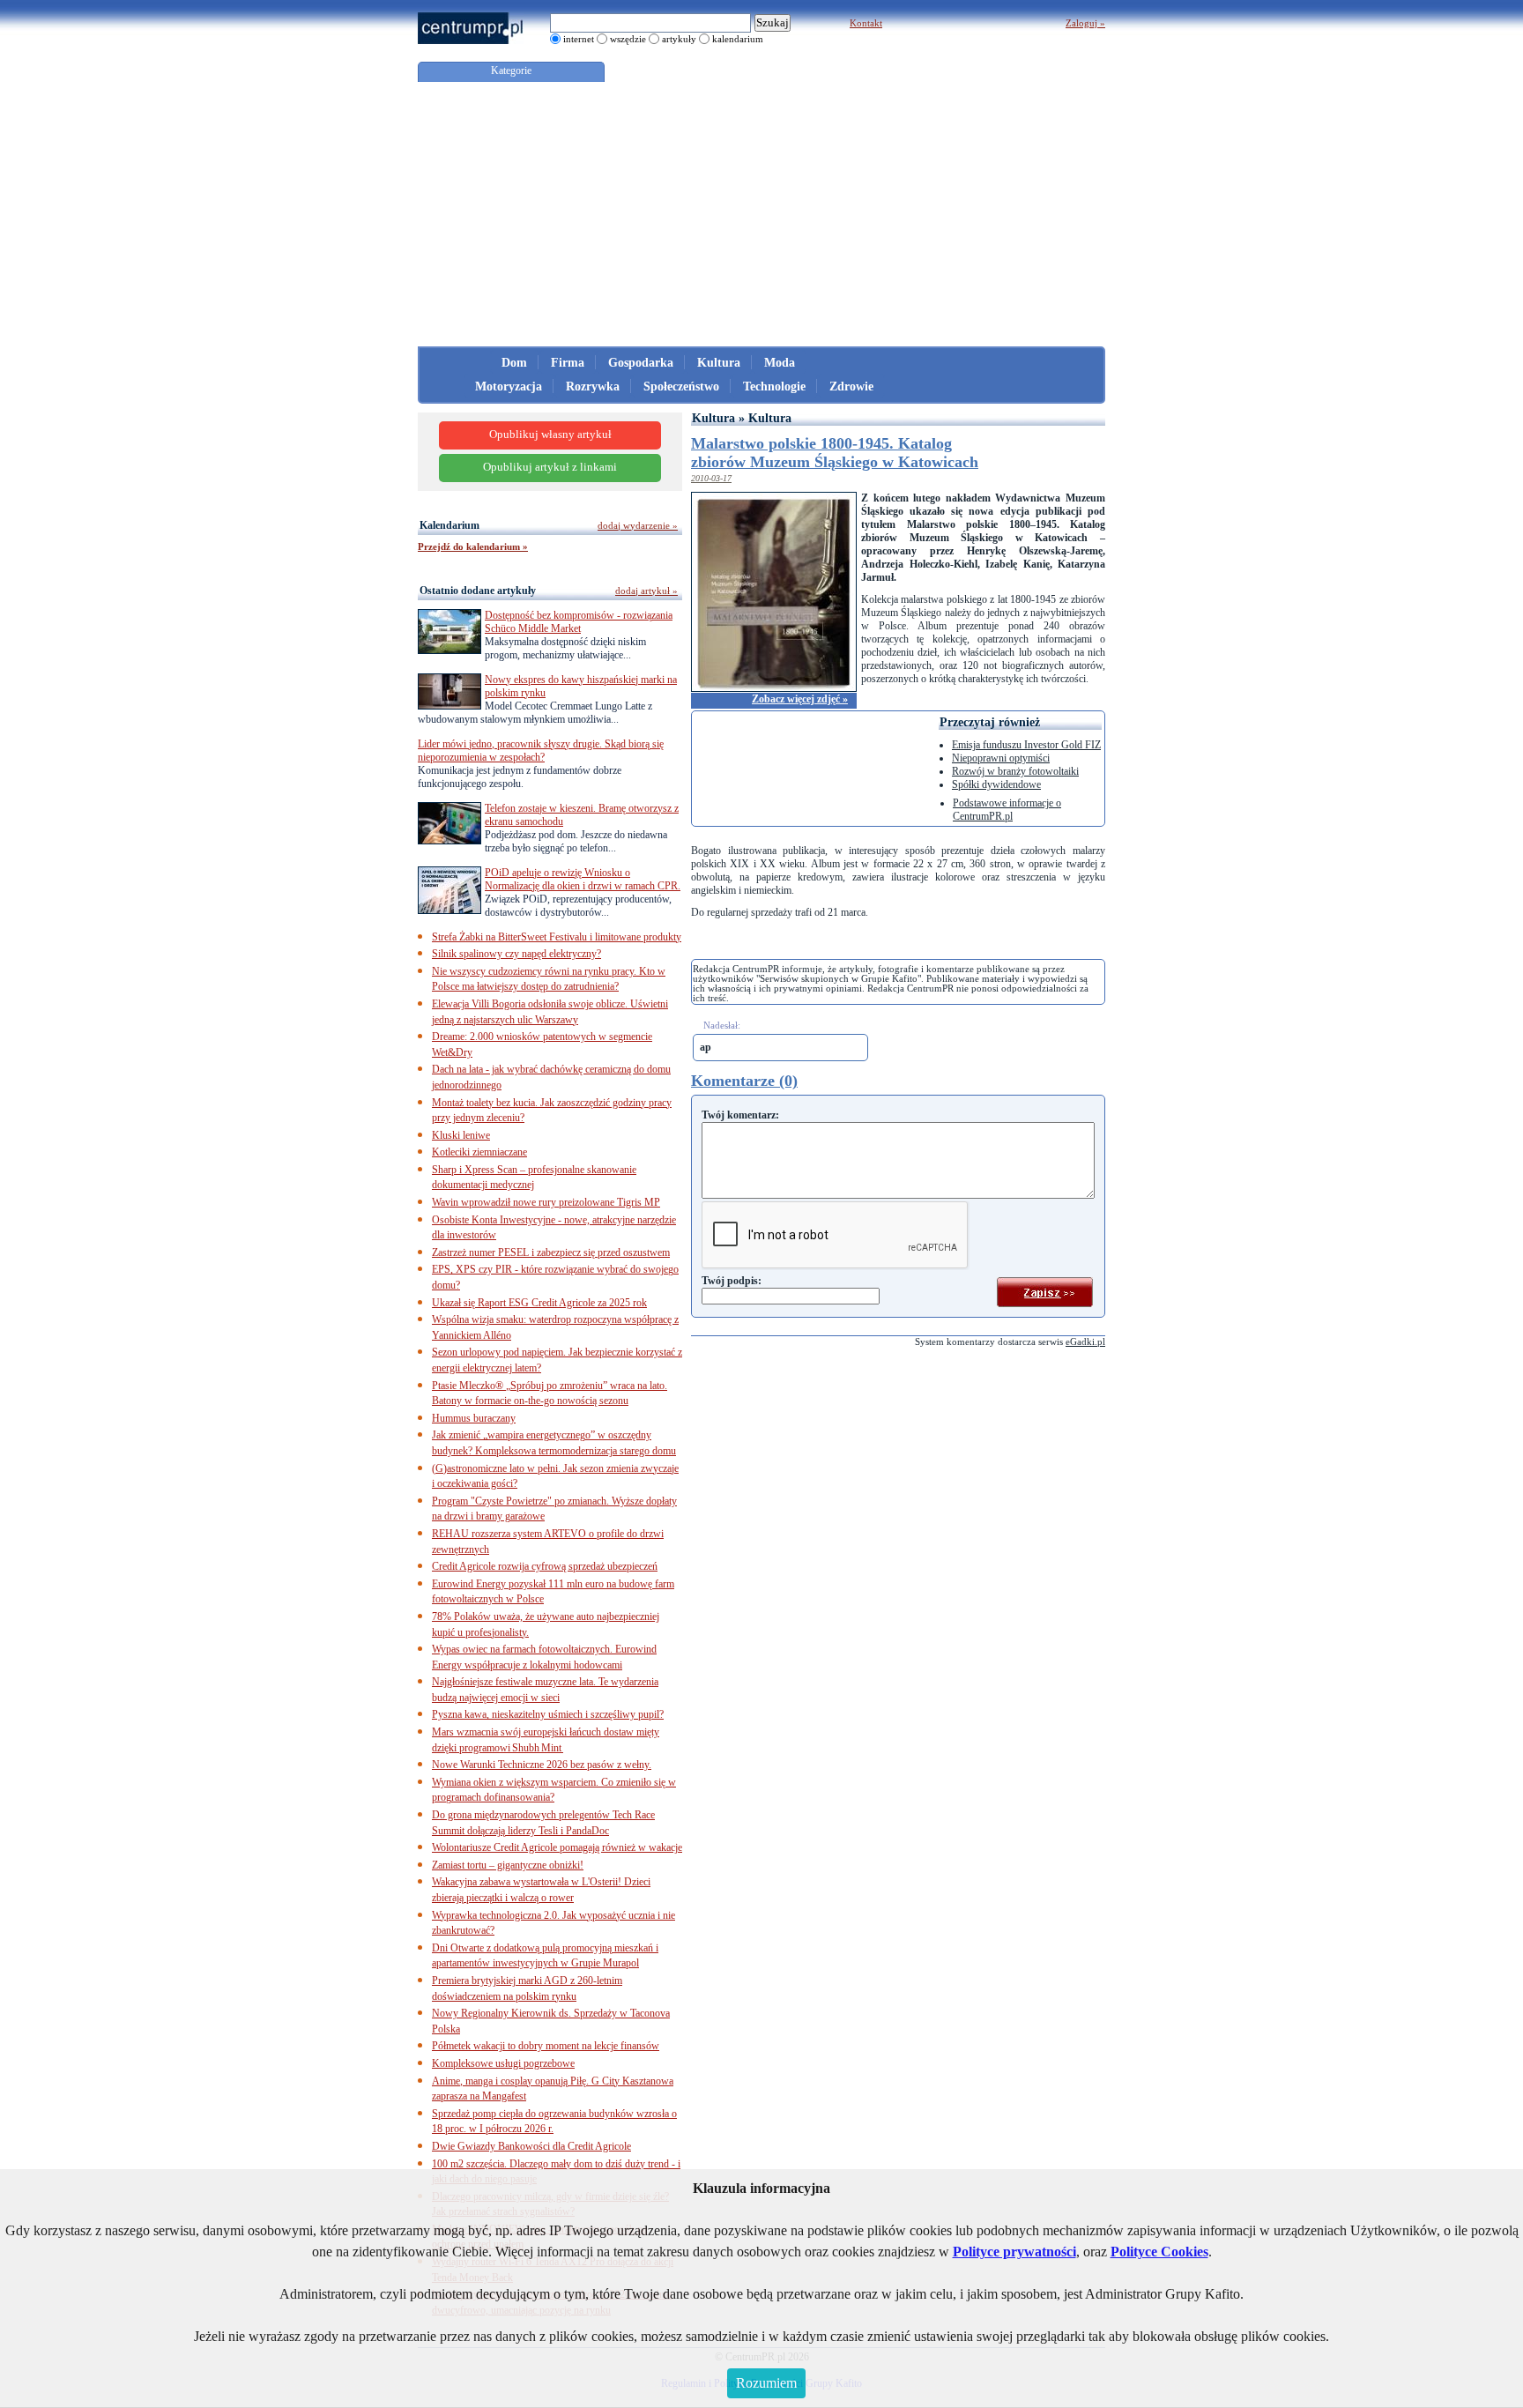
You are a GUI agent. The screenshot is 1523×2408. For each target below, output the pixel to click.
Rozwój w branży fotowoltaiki (1015, 771)
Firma (568, 363)
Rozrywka (593, 386)
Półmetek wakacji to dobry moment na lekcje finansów (546, 2046)
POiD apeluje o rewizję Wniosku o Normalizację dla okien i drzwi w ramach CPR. (583, 879)
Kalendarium (449, 525)
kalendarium (738, 39)
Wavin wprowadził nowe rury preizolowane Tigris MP (546, 1202)
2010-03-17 (711, 478)
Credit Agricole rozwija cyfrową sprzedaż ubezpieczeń (545, 1566)
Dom (514, 363)
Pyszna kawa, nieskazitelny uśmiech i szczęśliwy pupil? (548, 1714)
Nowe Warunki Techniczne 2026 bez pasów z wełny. (542, 1765)
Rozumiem (766, 2383)
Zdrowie (851, 386)
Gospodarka (641, 363)
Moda (780, 363)
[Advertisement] (761, 214)
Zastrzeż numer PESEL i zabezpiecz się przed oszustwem (551, 1252)
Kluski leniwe (461, 1135)
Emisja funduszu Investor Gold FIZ (1026, 745)
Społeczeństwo (681, 386)
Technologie (774, 386)
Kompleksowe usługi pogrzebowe (503, 2063)
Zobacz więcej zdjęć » (800, 699)
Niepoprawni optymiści (1001, 758)
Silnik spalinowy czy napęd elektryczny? (516, 954)
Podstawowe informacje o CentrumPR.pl (1007, 810)
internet (579, 39)
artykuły (679, 39)
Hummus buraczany (474, 1418)
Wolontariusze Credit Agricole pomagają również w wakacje (557, 1847)
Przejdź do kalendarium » (473, 546)
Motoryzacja (509, 386)
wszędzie (628, 39)
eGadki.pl (1085, 1341)
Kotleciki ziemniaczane (479, 1152)
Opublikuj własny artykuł (550, 435)
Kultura (719, 363)
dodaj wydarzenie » (638, 525)
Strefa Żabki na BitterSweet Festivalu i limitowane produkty (557, 937)
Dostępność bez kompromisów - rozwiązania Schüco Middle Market (579, 622)
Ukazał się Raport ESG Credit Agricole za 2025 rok (539, 1303)
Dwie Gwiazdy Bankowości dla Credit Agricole (531, 2146)
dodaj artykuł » (646, 591)
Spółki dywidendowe (996, 784)
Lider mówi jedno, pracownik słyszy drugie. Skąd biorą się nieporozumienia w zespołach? (541, 751)
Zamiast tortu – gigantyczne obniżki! (508, 1865)
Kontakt (866, 23)
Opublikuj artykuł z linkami (550, 467)
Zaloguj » (1085, 23)
